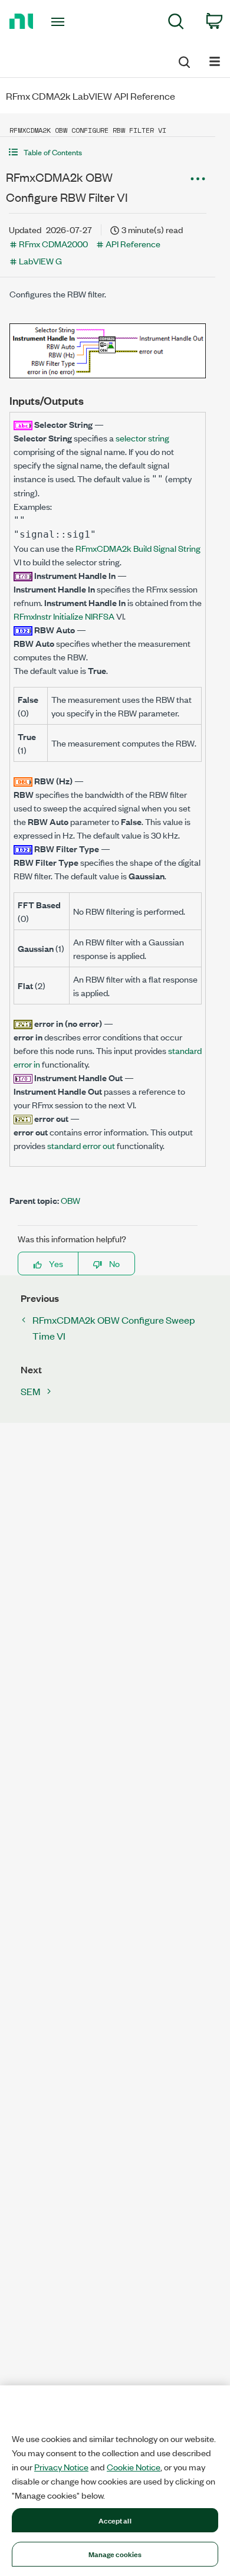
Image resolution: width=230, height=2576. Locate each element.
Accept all (115, 2520)
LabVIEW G (40, 261)
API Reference (133, 243)
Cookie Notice (134, 2467)
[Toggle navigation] (60, 22)
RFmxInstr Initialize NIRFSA (64, 616)
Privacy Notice (61, 2467)
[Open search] (183, 60)
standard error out (81, 1145)
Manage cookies (115, 2554)
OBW (70, 1200)
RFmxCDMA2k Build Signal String (138, 548)
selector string (142, 438)
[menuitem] (176, 23)
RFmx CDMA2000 (53, 243)
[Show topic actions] (198, 179)
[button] (108, 152)
